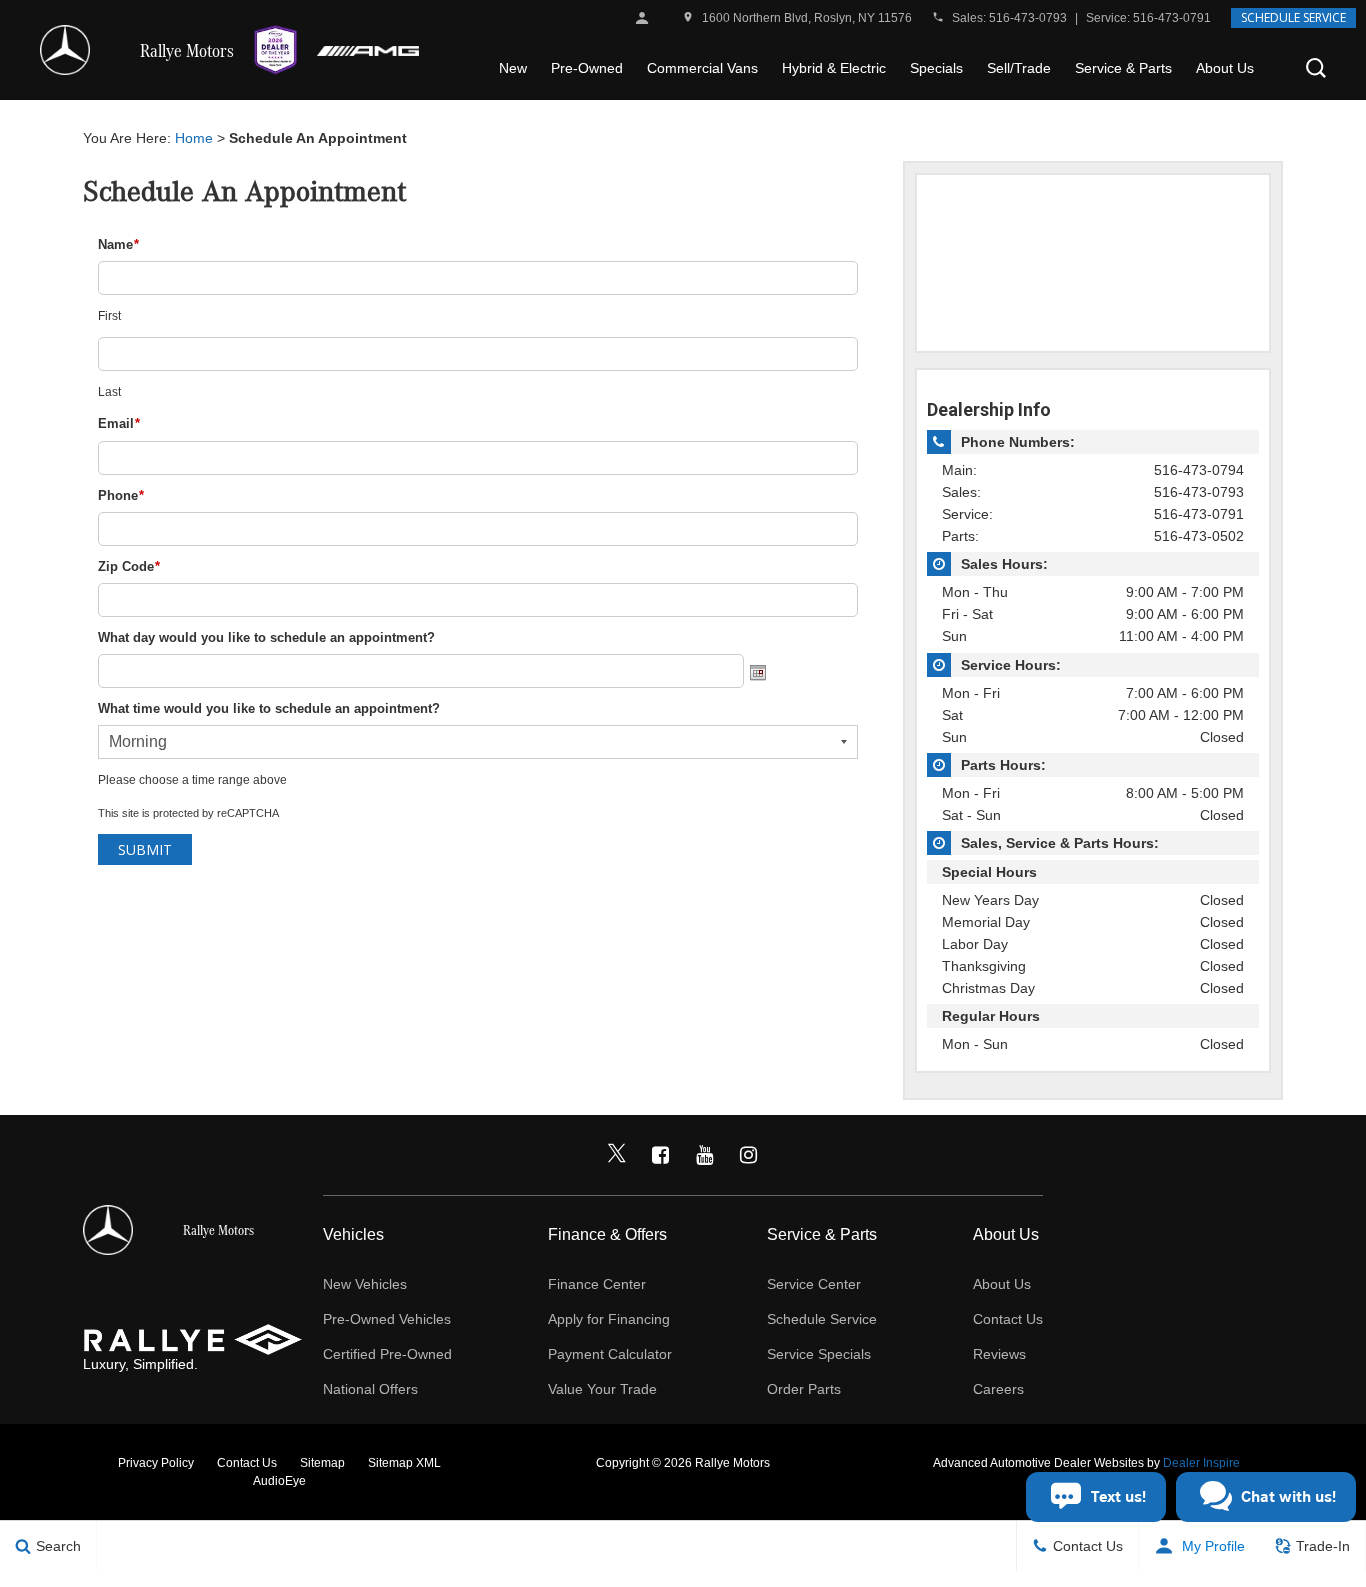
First (109, 316)
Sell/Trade (1019, 68)
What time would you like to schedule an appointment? (269, 708)
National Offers (370, 1389)
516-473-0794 (1199, 470)
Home (194, 138)
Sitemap (322, 1463)
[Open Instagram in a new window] (749, 1155)
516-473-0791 (1172, 18)
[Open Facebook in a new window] (661, 1155)
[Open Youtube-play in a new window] (705, 1155)
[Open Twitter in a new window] (617, 1155)
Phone (121, 495)
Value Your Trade (602, 1389)
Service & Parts (1123, 68)
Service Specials (819, 1354)
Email (119, 423)
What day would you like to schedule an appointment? (266, 637)
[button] (1316, 68)
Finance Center (597, 1284)
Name (118, 244)
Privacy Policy (156, 1463)
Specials (936, 68)
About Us (1225, 68)
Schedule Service (1293, 17)
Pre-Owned (587, 68)
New (513, 68)
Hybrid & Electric (834, 68)
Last (109, 392)
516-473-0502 (1199, 536)
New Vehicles (365, 1284)
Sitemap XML (404, 1463)
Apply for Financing (609, 1319)
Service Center (814, 1284)
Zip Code (129, 566)
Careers (998, 1389)
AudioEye (279, 1481)
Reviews (999, 1354)
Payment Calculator (610, 1354)
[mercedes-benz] (65, 50)
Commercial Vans (702, 68)
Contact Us (1008, 1319)
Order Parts (804, 1389)
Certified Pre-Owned (387, 1354)
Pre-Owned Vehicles (387, 1319)
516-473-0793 (1028, 18)
